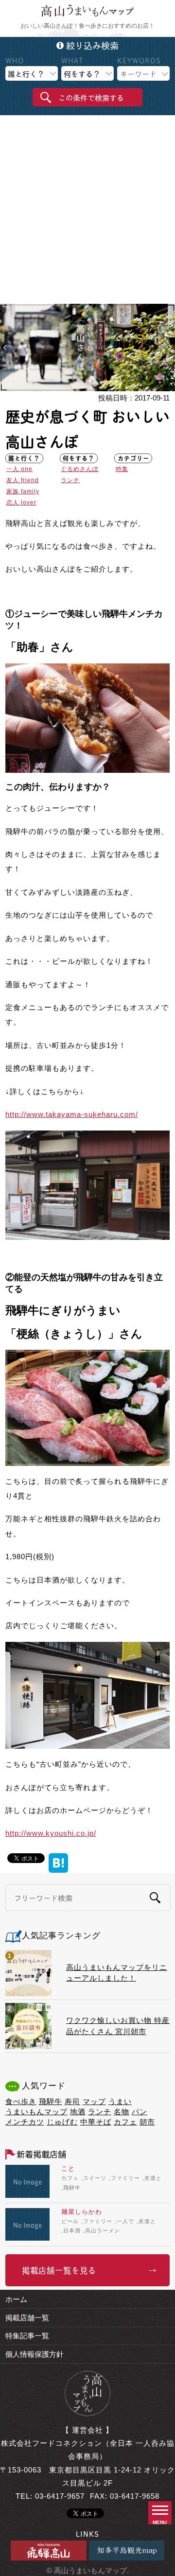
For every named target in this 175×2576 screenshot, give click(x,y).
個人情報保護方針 (35, 2354)
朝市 (147, 2122)
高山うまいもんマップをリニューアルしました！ (117, 1973)
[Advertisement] (87, 211)
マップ (94, 2101)
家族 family (23, 491)
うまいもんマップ (36, 2112)
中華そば (96, 2122)
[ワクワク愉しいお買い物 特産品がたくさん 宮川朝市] (28, 2026)
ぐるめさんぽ (80, 469)
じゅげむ (62, 2122)
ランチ (70, 480)
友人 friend (23, 480)
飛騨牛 (51, 2101)
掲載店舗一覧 (27, 2318)
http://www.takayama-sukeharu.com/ (72, 1114)
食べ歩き (21, 2101)
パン (140, 2112)
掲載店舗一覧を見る (59, 2270)
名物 (122, 2112)
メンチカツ (25, 2122)
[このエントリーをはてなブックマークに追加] (58, 1857)
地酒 (78, 2112)
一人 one (19, 469)
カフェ (125, 2122)
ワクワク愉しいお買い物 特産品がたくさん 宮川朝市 (118, 2026)
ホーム (16, 2299)
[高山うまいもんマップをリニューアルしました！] (28, 1973)
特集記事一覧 (27, 2336)
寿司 (72, 2101)
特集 (122, 469)
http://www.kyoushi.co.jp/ (51, 1833)
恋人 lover (21, 503)
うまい (120, 2101)
